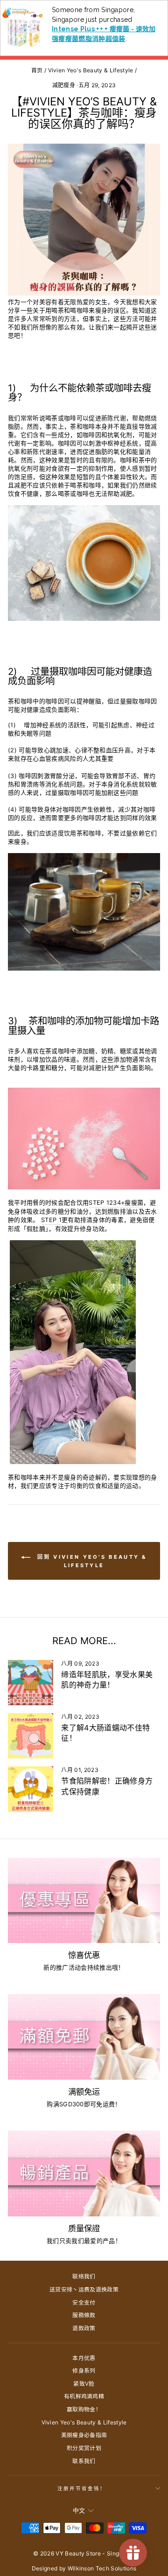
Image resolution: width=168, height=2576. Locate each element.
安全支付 (84, 2302)
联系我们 (84, 2461)
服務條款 (84, 2315)
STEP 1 (51, 1220)
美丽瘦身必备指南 (84, 2435)
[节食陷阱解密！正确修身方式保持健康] (31, 1789)
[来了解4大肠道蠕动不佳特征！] (31, 1736)
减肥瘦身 (64, 85)
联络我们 (84, 2276)
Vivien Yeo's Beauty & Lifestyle (91, 70)
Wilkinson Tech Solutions (102, 2568)
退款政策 (84, 2328)
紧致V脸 (84, 2384)
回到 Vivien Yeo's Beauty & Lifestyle (91, 1561)
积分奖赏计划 (84, 2448)
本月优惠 (84, 2358)
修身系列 (84, 2371)
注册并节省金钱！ (82, 2488)
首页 (37, 70)
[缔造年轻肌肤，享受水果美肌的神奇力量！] (31, 1683)
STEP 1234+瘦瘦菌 (116, 1203)
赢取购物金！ (84, 2409)
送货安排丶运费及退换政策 (84, 2289)
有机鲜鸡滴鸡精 (84, 2396)
